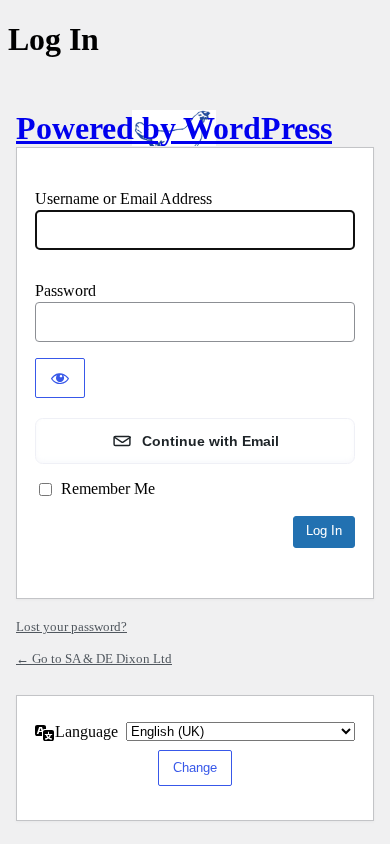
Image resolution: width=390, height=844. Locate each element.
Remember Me (108, 488)
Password (65, 290)
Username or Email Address (123, 198)
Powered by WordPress (174, 128)
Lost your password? (71, 626)
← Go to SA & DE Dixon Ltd (94, 658)
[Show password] (60, 378)
